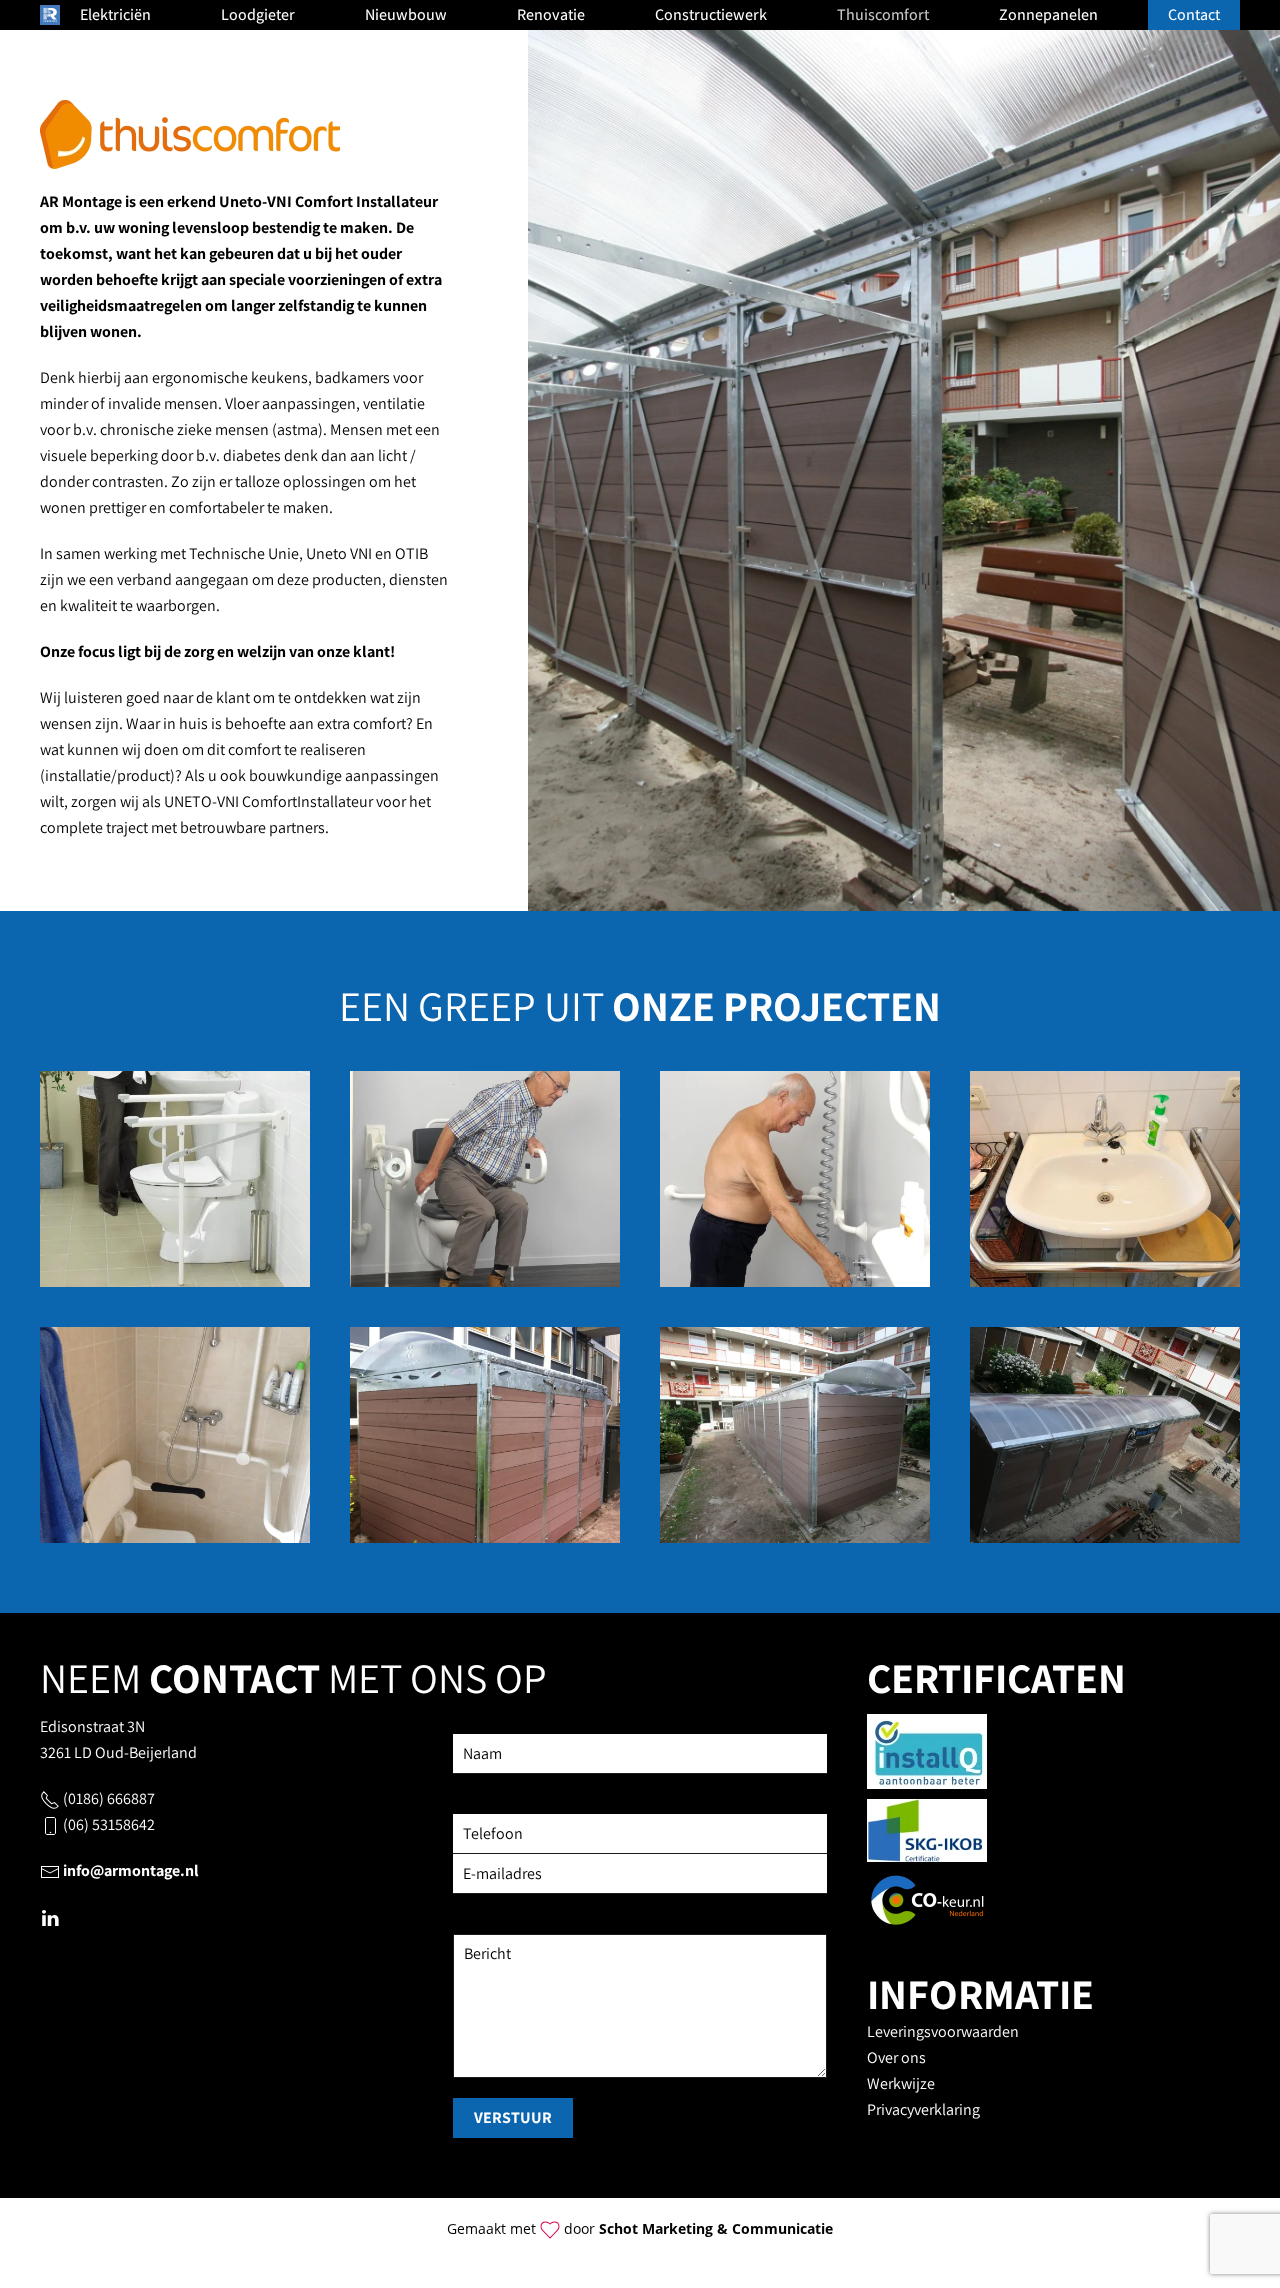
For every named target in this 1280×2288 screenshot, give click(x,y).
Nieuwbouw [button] (406, 14)
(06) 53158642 (109, 1824)
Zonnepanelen (1048, 14)
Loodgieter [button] (258, 14)
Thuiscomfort (883, 14)
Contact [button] (1194, 14)
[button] (175, 1179)
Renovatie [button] (551, 14)
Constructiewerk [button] (711, 14)
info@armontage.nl (131, 1870)
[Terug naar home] (50, 15)
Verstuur (513, 2117)
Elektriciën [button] (115, 14)
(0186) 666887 (109, 1798)
